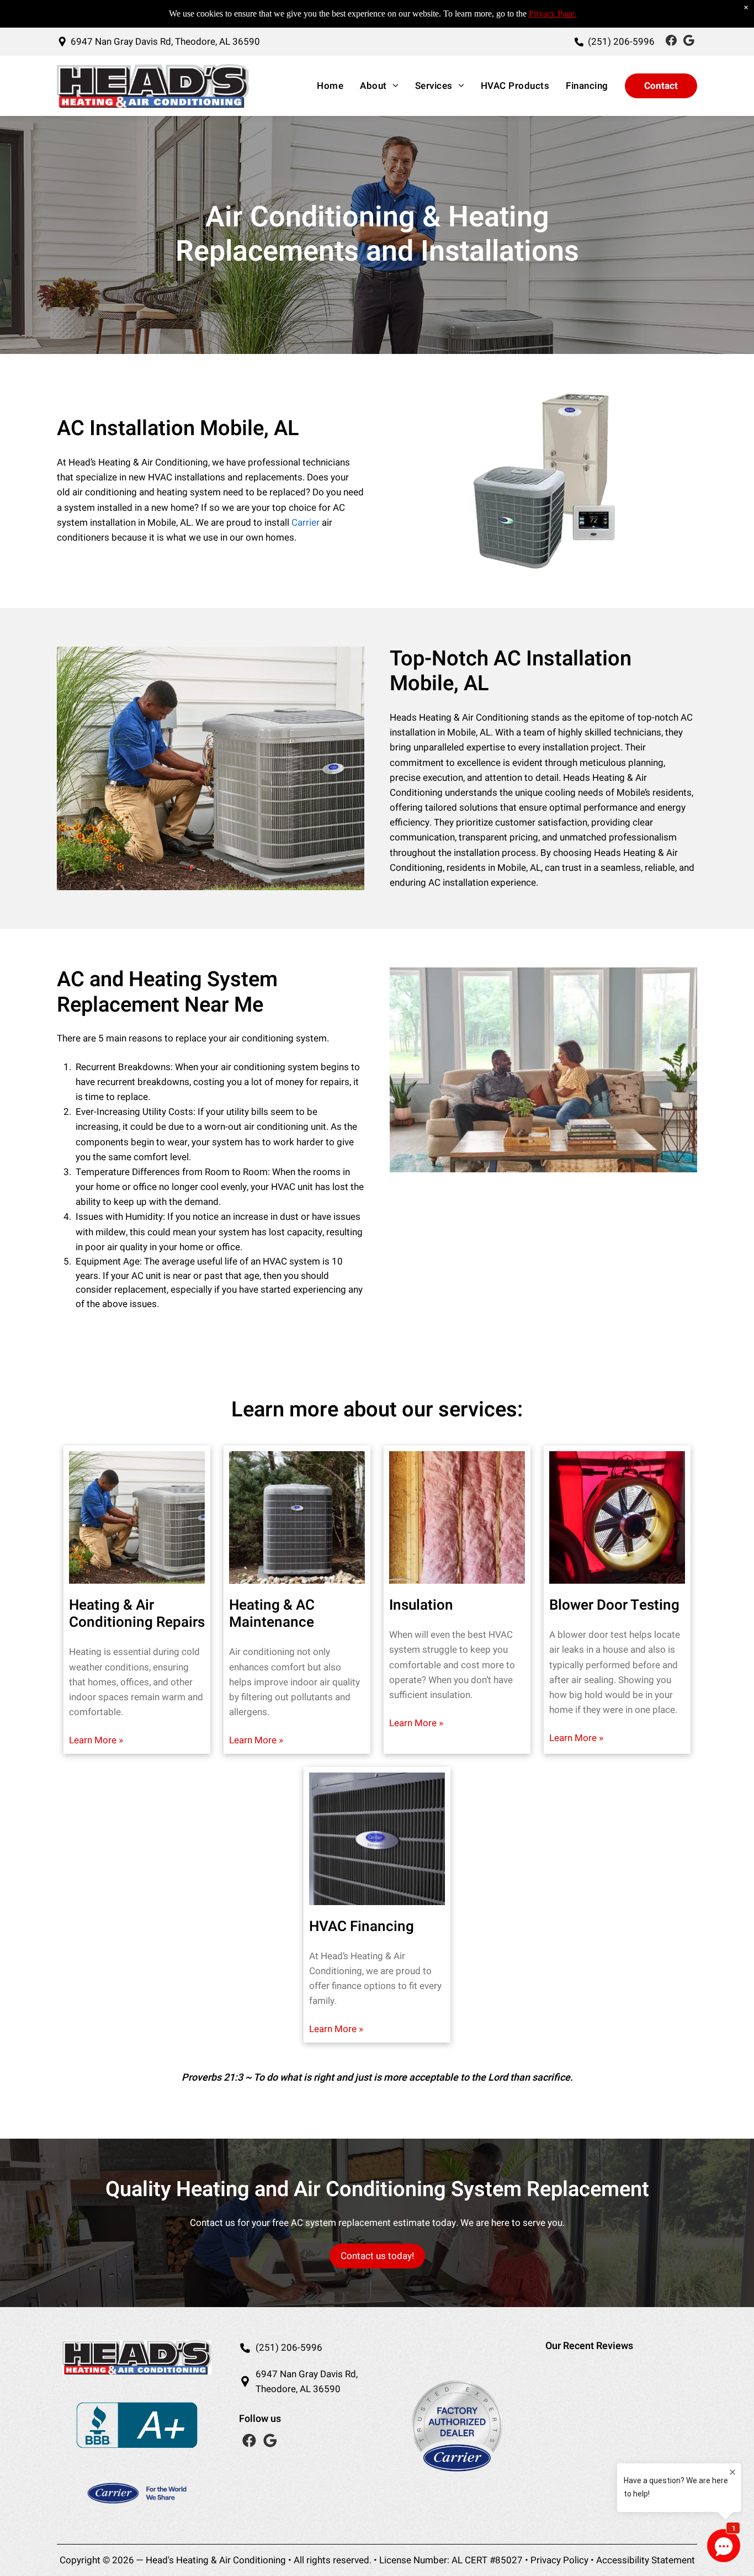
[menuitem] (327, 86)
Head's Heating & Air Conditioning (216, 2560)
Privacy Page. (553, 14)
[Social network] (671, 42)
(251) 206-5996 (289, 2348)
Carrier (306, 523)
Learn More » (96, 1740)
